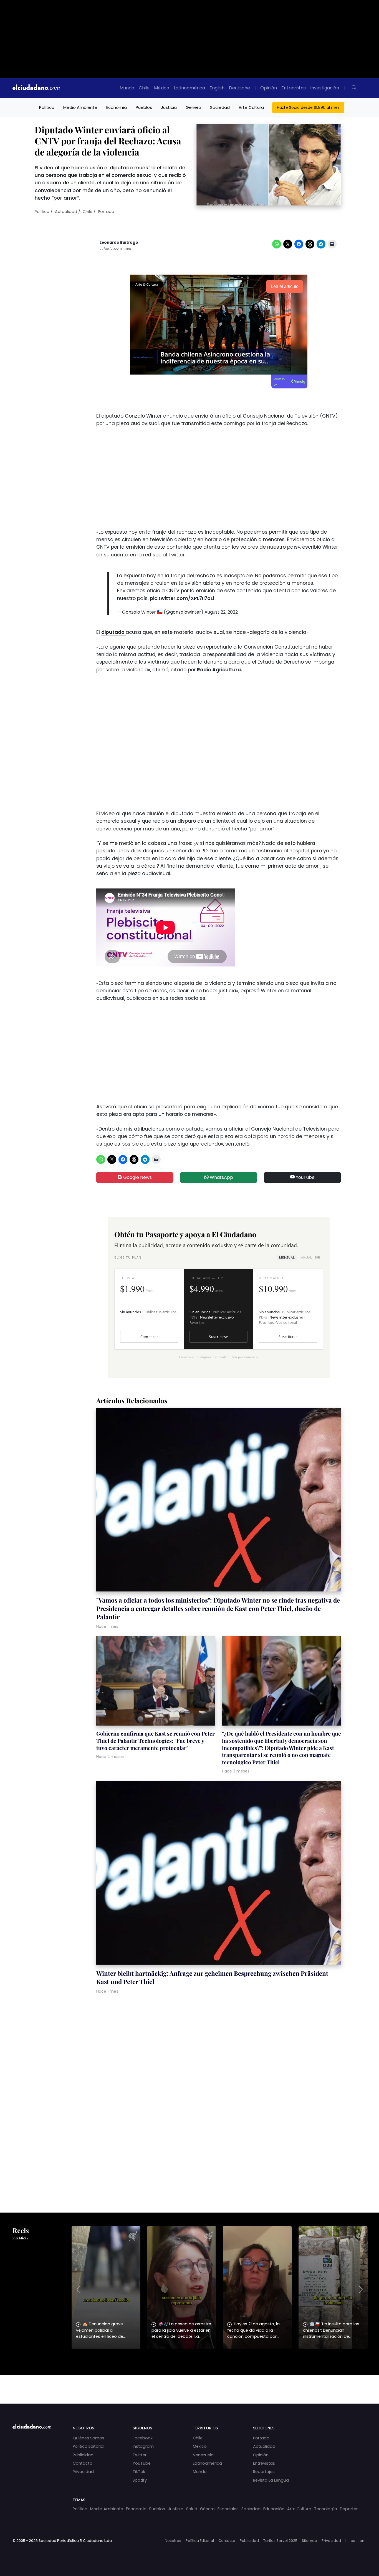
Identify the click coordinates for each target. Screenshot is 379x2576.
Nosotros (173, 2541)
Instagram (143, 2446)
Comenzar (149, 1337)
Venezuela (203, 2455)
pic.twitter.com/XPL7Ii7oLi (182, 598)
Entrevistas (294, 88)
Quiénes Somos (89, 2438)
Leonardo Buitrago (119, 243)
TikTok (139, 2472)
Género (193, 107)
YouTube (305, 1177)
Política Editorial (89, 2446)
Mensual (287, 1257)
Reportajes (264, 2472)
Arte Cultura (251, 107)
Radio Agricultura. (219, 670)
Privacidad (83, 2472)
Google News (137, 1177)
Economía (117, 107)
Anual (311, 1257)
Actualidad (66, 212)
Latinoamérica (189, 88)
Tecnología (326, 2509)
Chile (144, 88)
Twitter (140, 2455)
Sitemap (309, 2541)
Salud (192, 2509)
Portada (106, 212)
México (162, 88)
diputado (113, 632)
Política (47, 107)
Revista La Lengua (271, 2480)
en (362, 2541)
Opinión (269, 88)
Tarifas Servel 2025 (280, 2541)
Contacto (83, 2463)
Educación (274, 2509)
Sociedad (220, 107)
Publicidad (83, 2455)
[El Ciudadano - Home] (36, 88)
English (217, 88)
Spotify (140, 2480)
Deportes (349, 2509)
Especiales (228, 2509)
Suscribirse (218, 1337)
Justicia (169, 107)
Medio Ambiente (80, 107)
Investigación (325, 88)
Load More (189, 2384)
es (353, 2541)
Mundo (127, 88)
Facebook (143, 2438)
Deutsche (239, 88)
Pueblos (144, 107)
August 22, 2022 (221, 612)
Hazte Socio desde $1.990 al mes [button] (308, 107)
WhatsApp (221, 1177)
